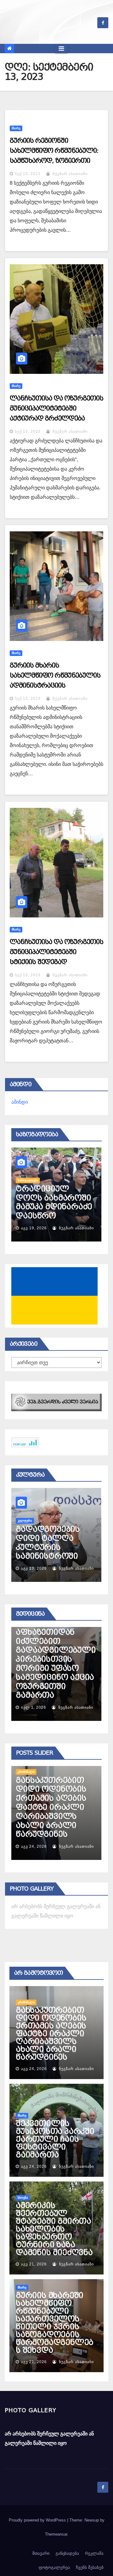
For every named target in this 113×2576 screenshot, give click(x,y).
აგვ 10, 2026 (34, 1568)
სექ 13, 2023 (28, 174)
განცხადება (67, 2553)
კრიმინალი (26, 2002)
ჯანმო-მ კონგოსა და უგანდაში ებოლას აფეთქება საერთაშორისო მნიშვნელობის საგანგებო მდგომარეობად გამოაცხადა (55, 1664)
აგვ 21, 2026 (34, 2264)
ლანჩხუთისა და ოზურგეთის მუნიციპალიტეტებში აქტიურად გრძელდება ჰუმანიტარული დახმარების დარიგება (56, 418)
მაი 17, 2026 (34, 1707)
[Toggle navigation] (61, 49)
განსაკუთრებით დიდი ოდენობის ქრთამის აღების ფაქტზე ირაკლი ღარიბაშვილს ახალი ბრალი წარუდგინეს (51, 2034)
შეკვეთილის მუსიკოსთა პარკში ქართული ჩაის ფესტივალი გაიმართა (55, 1816)
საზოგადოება (28, 1171)
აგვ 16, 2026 (34, 1228)
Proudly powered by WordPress (38, 2520)
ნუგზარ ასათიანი (70, 174)
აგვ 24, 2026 (34, 1846)
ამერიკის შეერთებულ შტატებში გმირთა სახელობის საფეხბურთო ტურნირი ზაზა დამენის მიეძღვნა (54, 2229)
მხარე (16, 128)
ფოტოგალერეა (54, 2567)
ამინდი (20, 1102)
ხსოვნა (23, 2198)
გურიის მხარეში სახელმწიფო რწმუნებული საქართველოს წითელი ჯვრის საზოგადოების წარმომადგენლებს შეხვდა (54, 2323)
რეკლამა (94, 2553)
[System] (56, 1402)
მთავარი (41, 2553)
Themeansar (56, 2534)
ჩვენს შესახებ (90, 2567)
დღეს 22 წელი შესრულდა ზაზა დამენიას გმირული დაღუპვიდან (49, 1198)
